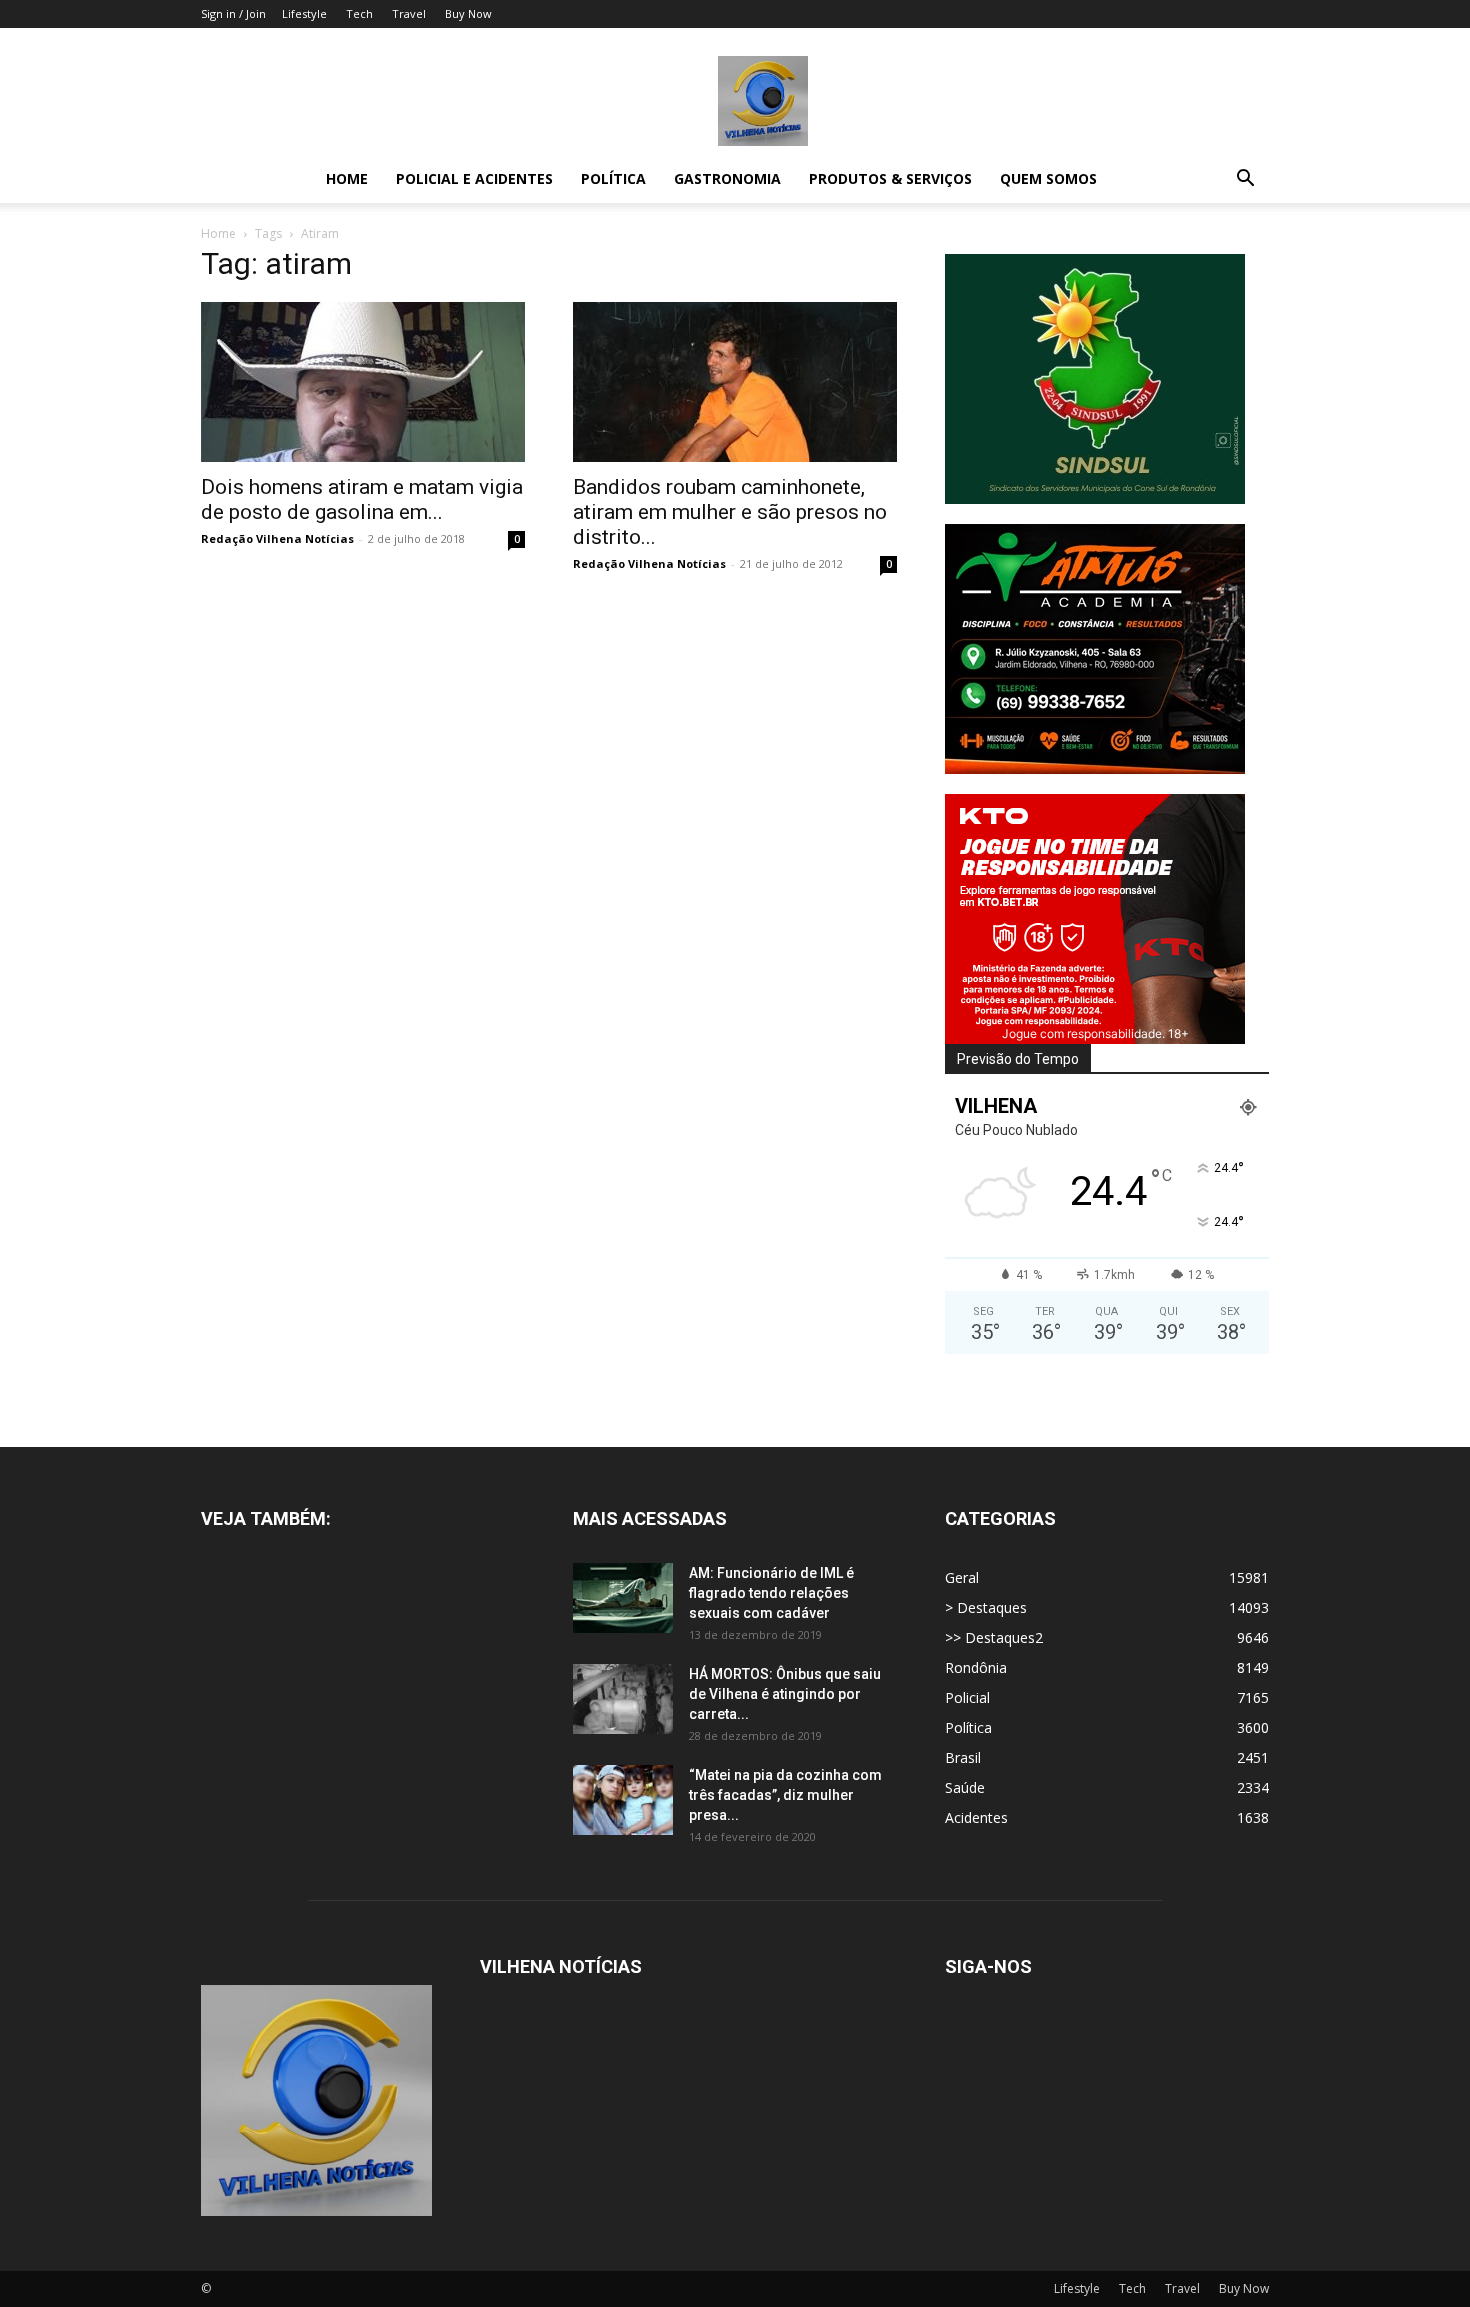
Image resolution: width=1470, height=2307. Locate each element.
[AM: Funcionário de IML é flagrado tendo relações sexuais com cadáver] (623, 1598)
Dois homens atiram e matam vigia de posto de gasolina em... (362, 499)
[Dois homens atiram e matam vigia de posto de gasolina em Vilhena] (363, 382)
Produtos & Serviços (890, 178)
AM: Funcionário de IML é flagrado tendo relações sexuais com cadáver (771, 1593)
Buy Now (468, 13)
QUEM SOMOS (1048, 178)
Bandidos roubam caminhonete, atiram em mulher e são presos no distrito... (730, 512)
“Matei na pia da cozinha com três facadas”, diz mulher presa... (785, 1795)
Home (347, 178)
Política (613, 178)
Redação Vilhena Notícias (277, 538)
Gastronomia (727, 178)
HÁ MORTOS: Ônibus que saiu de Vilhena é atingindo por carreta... (785, 1694)
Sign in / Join (233, 13)
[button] (1245, 180)
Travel (409, 13)
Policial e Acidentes (474, 178)
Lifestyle (304, 13)
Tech (359, 13)
